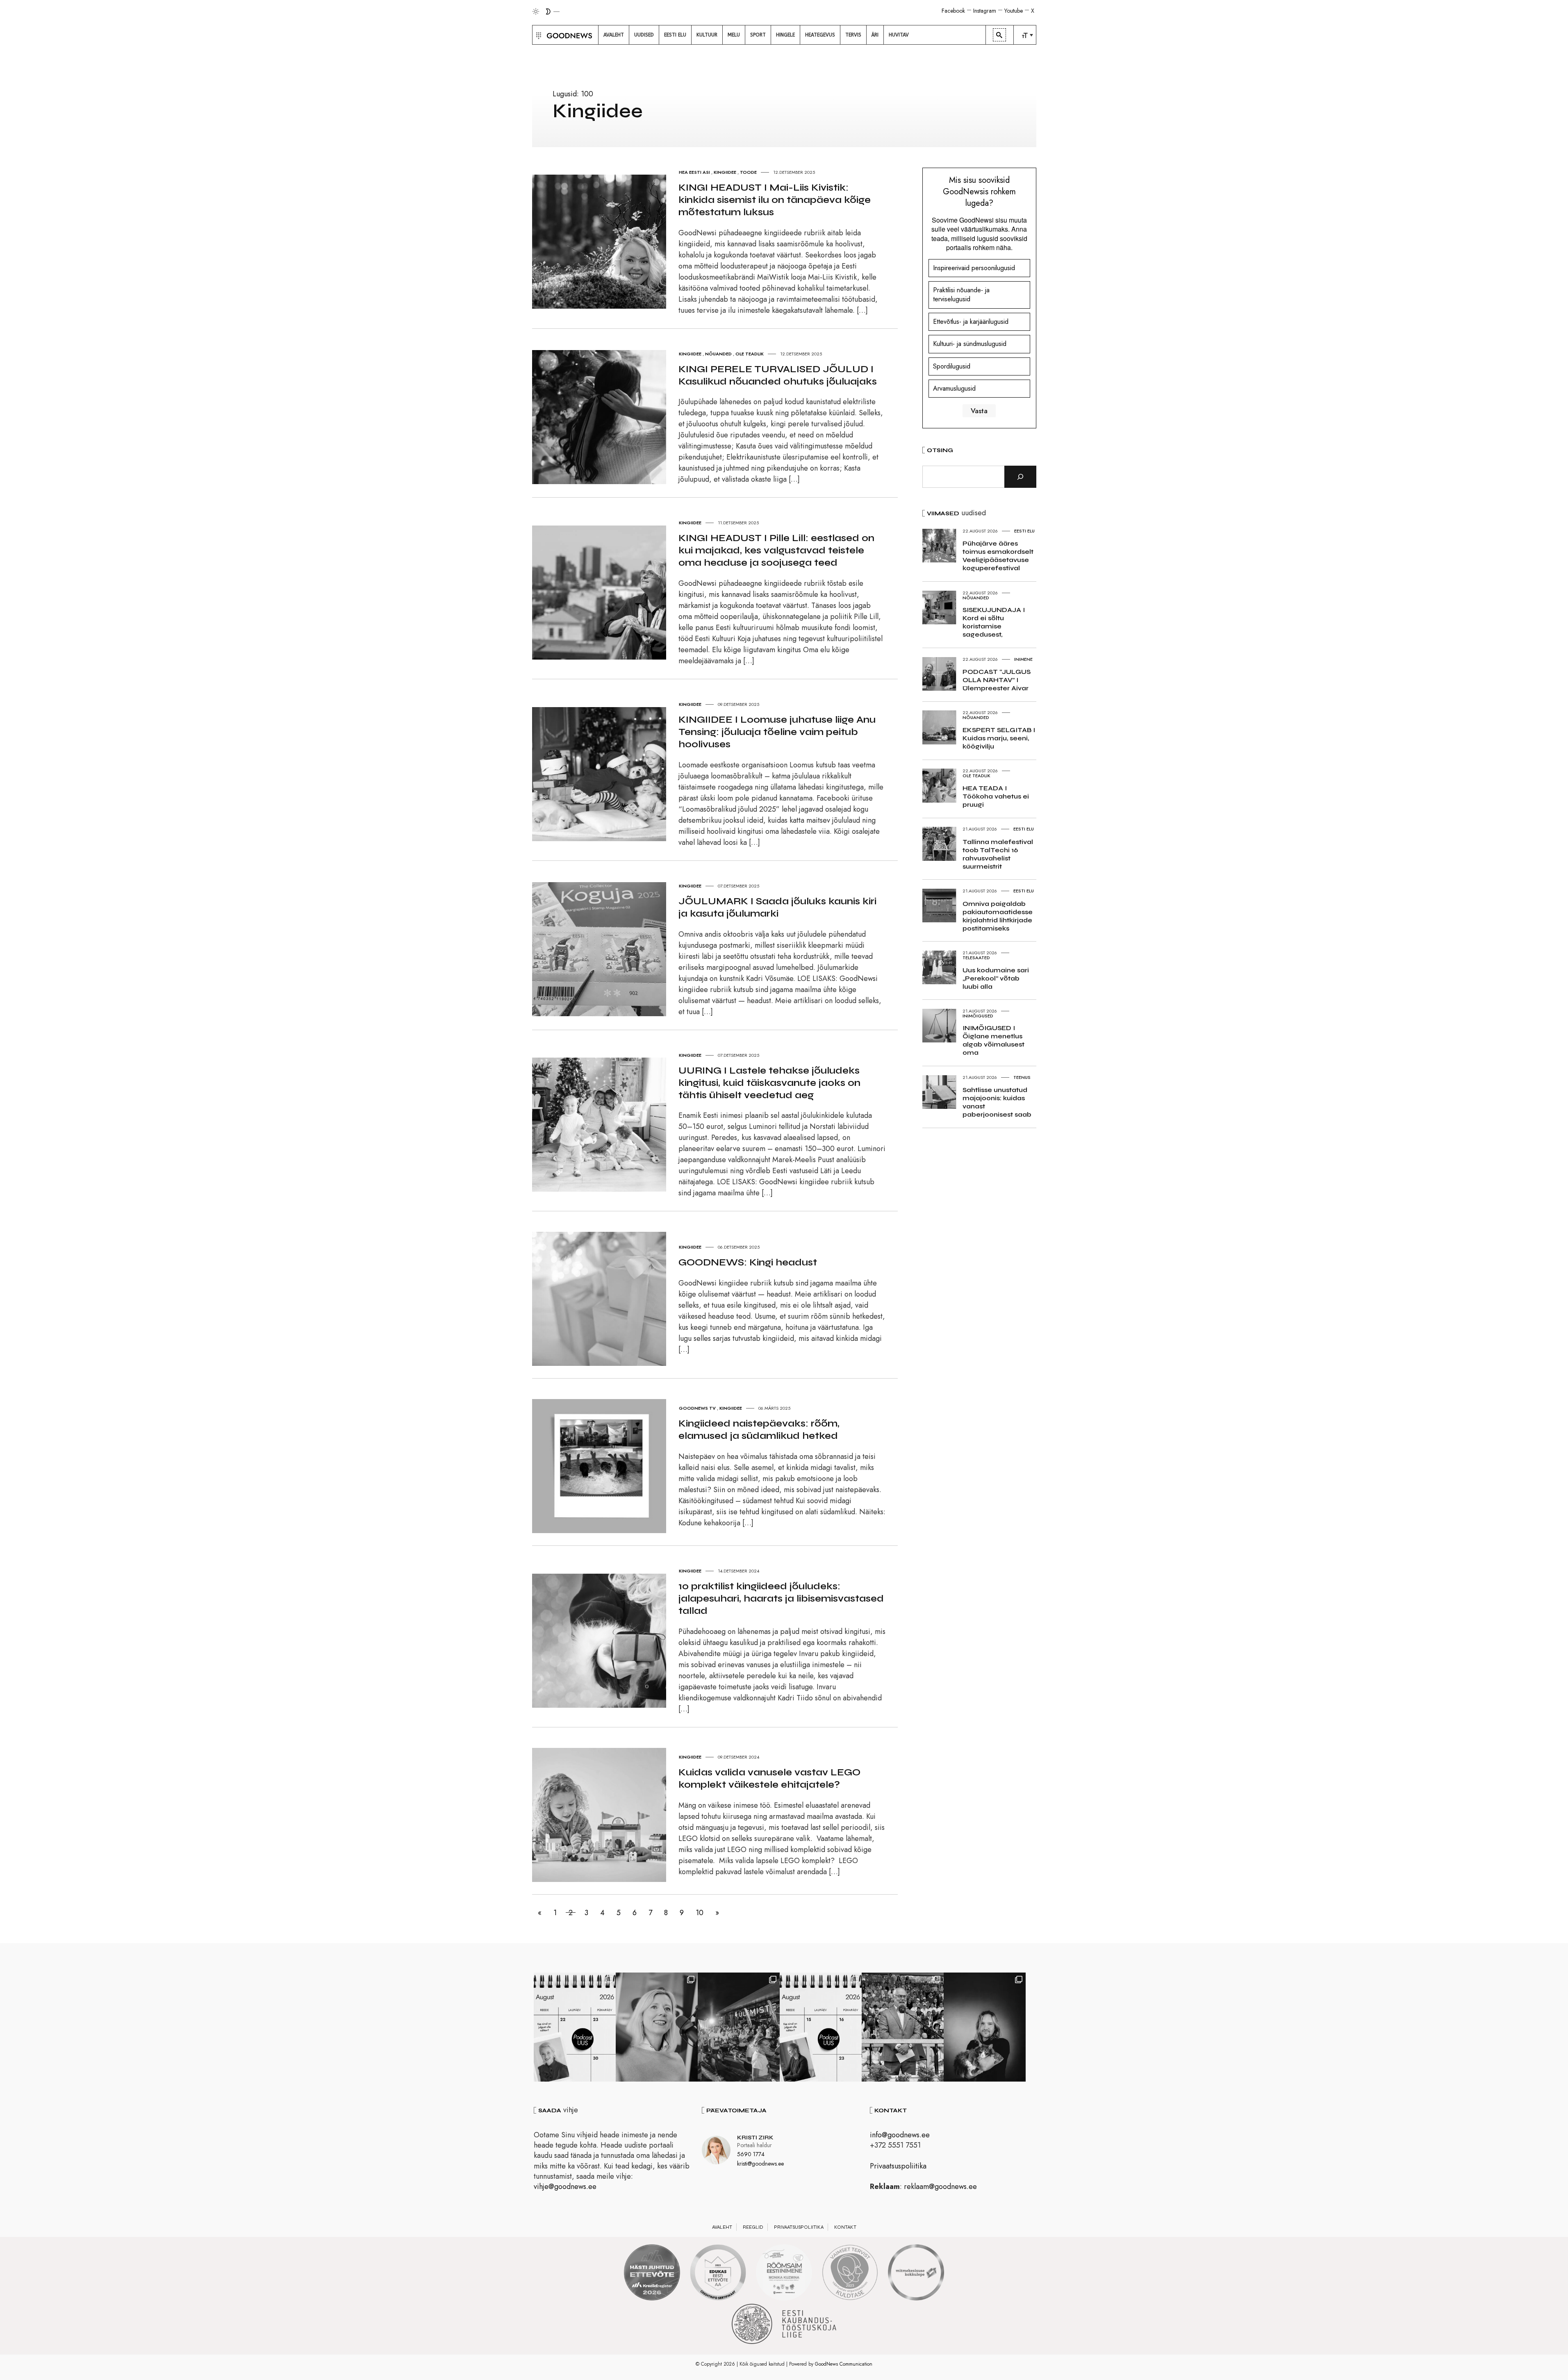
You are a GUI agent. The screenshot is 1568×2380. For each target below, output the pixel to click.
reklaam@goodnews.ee (940, 2187)
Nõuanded (718, 354)
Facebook (953, 11)
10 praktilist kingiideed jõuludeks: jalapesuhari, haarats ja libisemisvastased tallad (781, 1598)
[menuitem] (614, 35)
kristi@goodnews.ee (760, 2164)
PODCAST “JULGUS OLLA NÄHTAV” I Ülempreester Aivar (997, 680)
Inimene (1023, 659)
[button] (538, 35)
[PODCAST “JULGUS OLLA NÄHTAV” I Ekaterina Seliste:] (821, 2027)
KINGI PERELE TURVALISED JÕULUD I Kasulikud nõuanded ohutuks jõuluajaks (778, 375)
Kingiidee (725, 172)
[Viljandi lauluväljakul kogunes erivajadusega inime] (903, 2027)
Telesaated (976, 958)
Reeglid (753, 2227)
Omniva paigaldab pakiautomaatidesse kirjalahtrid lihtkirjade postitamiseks (998, 916)
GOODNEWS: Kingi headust (748, 1262)
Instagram (985, 11)
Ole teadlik (750, 354)
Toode (748, 172)
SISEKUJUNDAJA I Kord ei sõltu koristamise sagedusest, (994, 622)
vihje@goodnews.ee (565, 2187)
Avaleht (722, 2227)
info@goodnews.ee (900, 2135)
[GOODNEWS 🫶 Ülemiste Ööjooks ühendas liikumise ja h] (739, 2027)
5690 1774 (751, 2154)
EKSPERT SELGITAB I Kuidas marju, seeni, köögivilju (999, 738)
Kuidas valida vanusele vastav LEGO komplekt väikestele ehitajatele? (769, 1778)
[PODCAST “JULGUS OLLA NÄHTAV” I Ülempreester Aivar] (575, 2027)
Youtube (1014, 11)
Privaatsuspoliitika (898, 2166)
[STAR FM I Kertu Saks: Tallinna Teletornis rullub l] (657, 2027)
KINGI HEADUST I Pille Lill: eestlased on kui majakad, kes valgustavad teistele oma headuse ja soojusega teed (776, 550)
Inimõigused (978, 1016)
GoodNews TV (697, 1408)
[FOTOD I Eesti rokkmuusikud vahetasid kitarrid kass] (985, 2027)
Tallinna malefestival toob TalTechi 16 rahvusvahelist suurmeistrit (998, 854)
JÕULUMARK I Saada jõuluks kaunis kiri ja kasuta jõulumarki (777, 907)
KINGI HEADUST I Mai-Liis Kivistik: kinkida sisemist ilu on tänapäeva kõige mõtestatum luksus (775, 200)
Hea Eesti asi (694, 172)
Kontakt (845, 2227)
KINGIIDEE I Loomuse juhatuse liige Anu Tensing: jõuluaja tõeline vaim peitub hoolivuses (777, 732)
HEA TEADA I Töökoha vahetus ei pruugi (996, 796)
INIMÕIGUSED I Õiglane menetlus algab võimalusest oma (993, 1040)
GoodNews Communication (844, 2364)
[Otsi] (1020, 477)
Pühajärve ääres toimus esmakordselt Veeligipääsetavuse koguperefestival (998, 556)
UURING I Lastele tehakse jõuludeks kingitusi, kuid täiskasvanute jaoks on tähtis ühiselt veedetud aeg (769, 1083)
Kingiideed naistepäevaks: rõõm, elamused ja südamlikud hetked (759, 1430)
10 (700, 1913)
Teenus (1022, 1077)
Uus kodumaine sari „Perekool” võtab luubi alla (996, 978)
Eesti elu (1024, 531)
